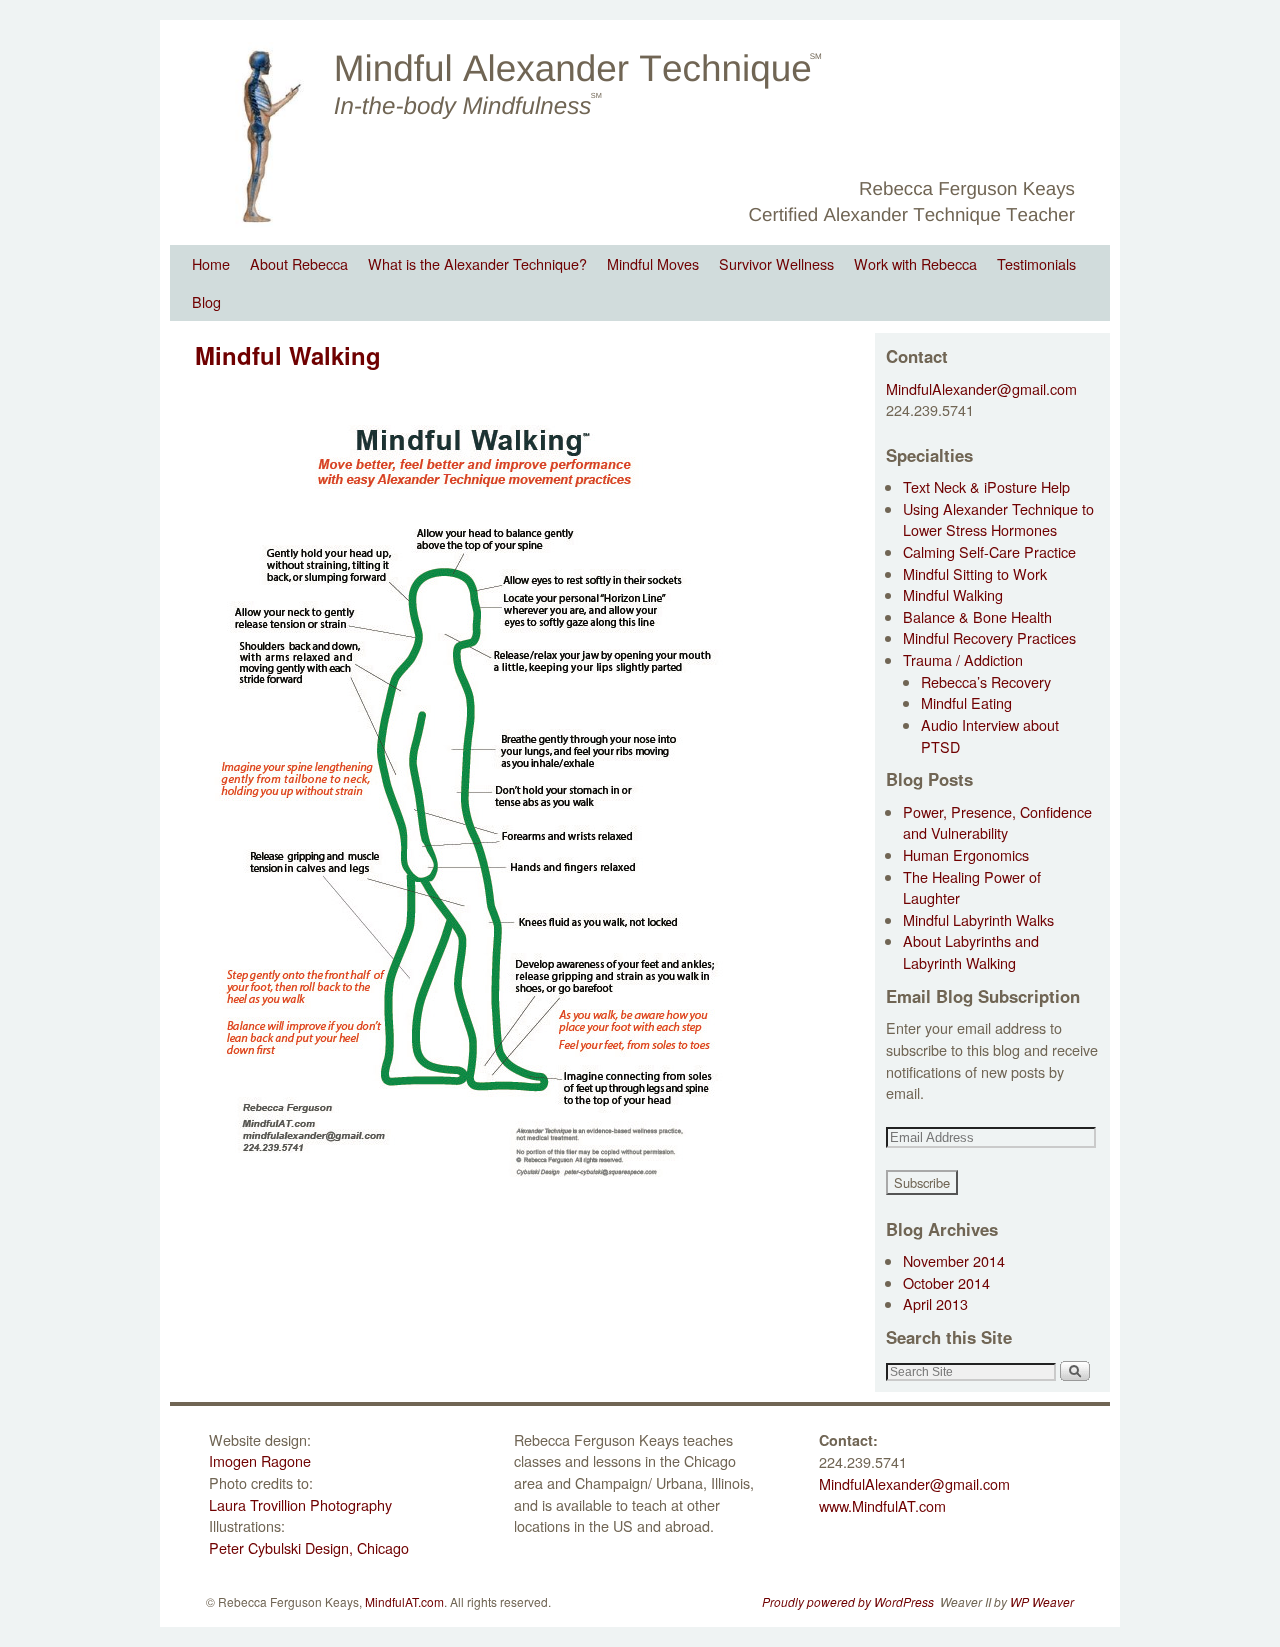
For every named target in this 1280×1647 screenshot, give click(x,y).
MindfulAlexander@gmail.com (981, 388)
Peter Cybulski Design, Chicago (309, 1547)
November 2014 (954, 1260)
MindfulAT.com (404, 1601)
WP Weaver (1042, 1601)
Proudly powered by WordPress (848, 1601)
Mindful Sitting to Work (975, 573)
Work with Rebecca (915, 263)
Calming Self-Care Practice (989, 551)
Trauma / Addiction (963, 659)
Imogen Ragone (260, 1460)
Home (211, 263)
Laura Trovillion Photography (300, 1504)
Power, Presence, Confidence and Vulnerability (997, 822)
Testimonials (1036, 263)
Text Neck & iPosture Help (986, 486)
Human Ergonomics (966, 854)
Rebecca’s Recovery (986, 681)
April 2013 (935, 1303)
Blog (206, 301)
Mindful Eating (966, 702)
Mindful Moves (653, 263)
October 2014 (946, 1282)
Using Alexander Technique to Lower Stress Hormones (998, 519)
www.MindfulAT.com (882, 1505)
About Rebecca (299, 263)
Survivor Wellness (776, 263)
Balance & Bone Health (977, 616)
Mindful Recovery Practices (989, 637)
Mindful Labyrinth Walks (978, 919)
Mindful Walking (953, 594)
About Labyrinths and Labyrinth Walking (971, 951)
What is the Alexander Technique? (477, 263)
